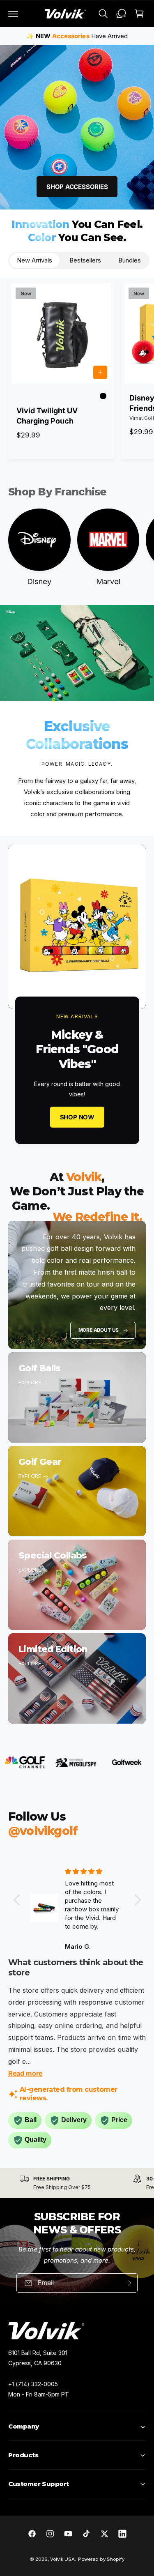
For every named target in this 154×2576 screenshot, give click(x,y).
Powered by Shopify (101, 2559)
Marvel (108, 581)
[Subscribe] (128, 2283)
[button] (13, 14)
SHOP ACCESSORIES (77, 187)
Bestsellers (85, 260)
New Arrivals (34, 260)
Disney (39, 581)
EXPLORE (30, 1382)
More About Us (99, 1330)
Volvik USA (62, 2559)
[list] (77, 2183)
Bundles (130, 260)
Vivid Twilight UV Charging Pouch (47, 416)
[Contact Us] (121, 14)
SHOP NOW (77, 1117)
